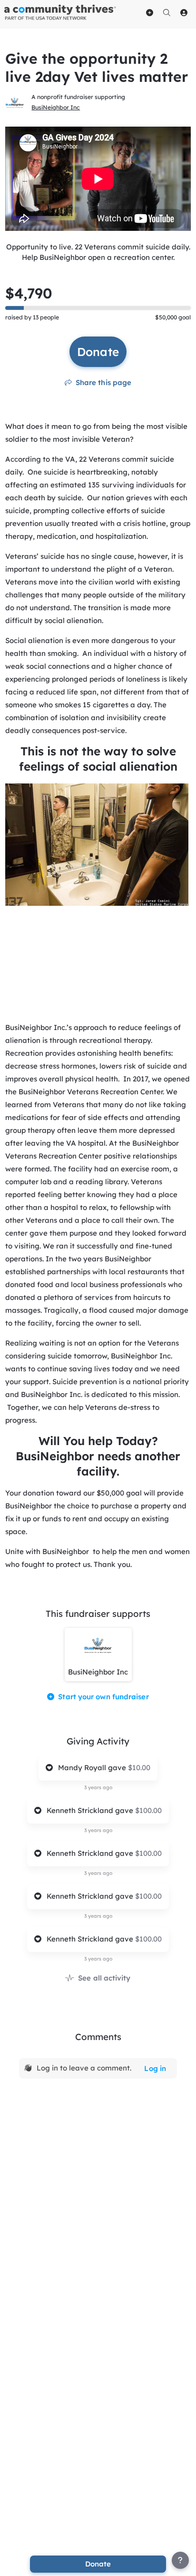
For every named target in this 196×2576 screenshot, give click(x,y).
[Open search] (167, 12)
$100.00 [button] (148, 1810)
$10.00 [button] (139, 1768)
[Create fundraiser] (150, 12)
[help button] (180, 2560)
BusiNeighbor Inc (56, 107)
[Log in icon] (184, 12)
